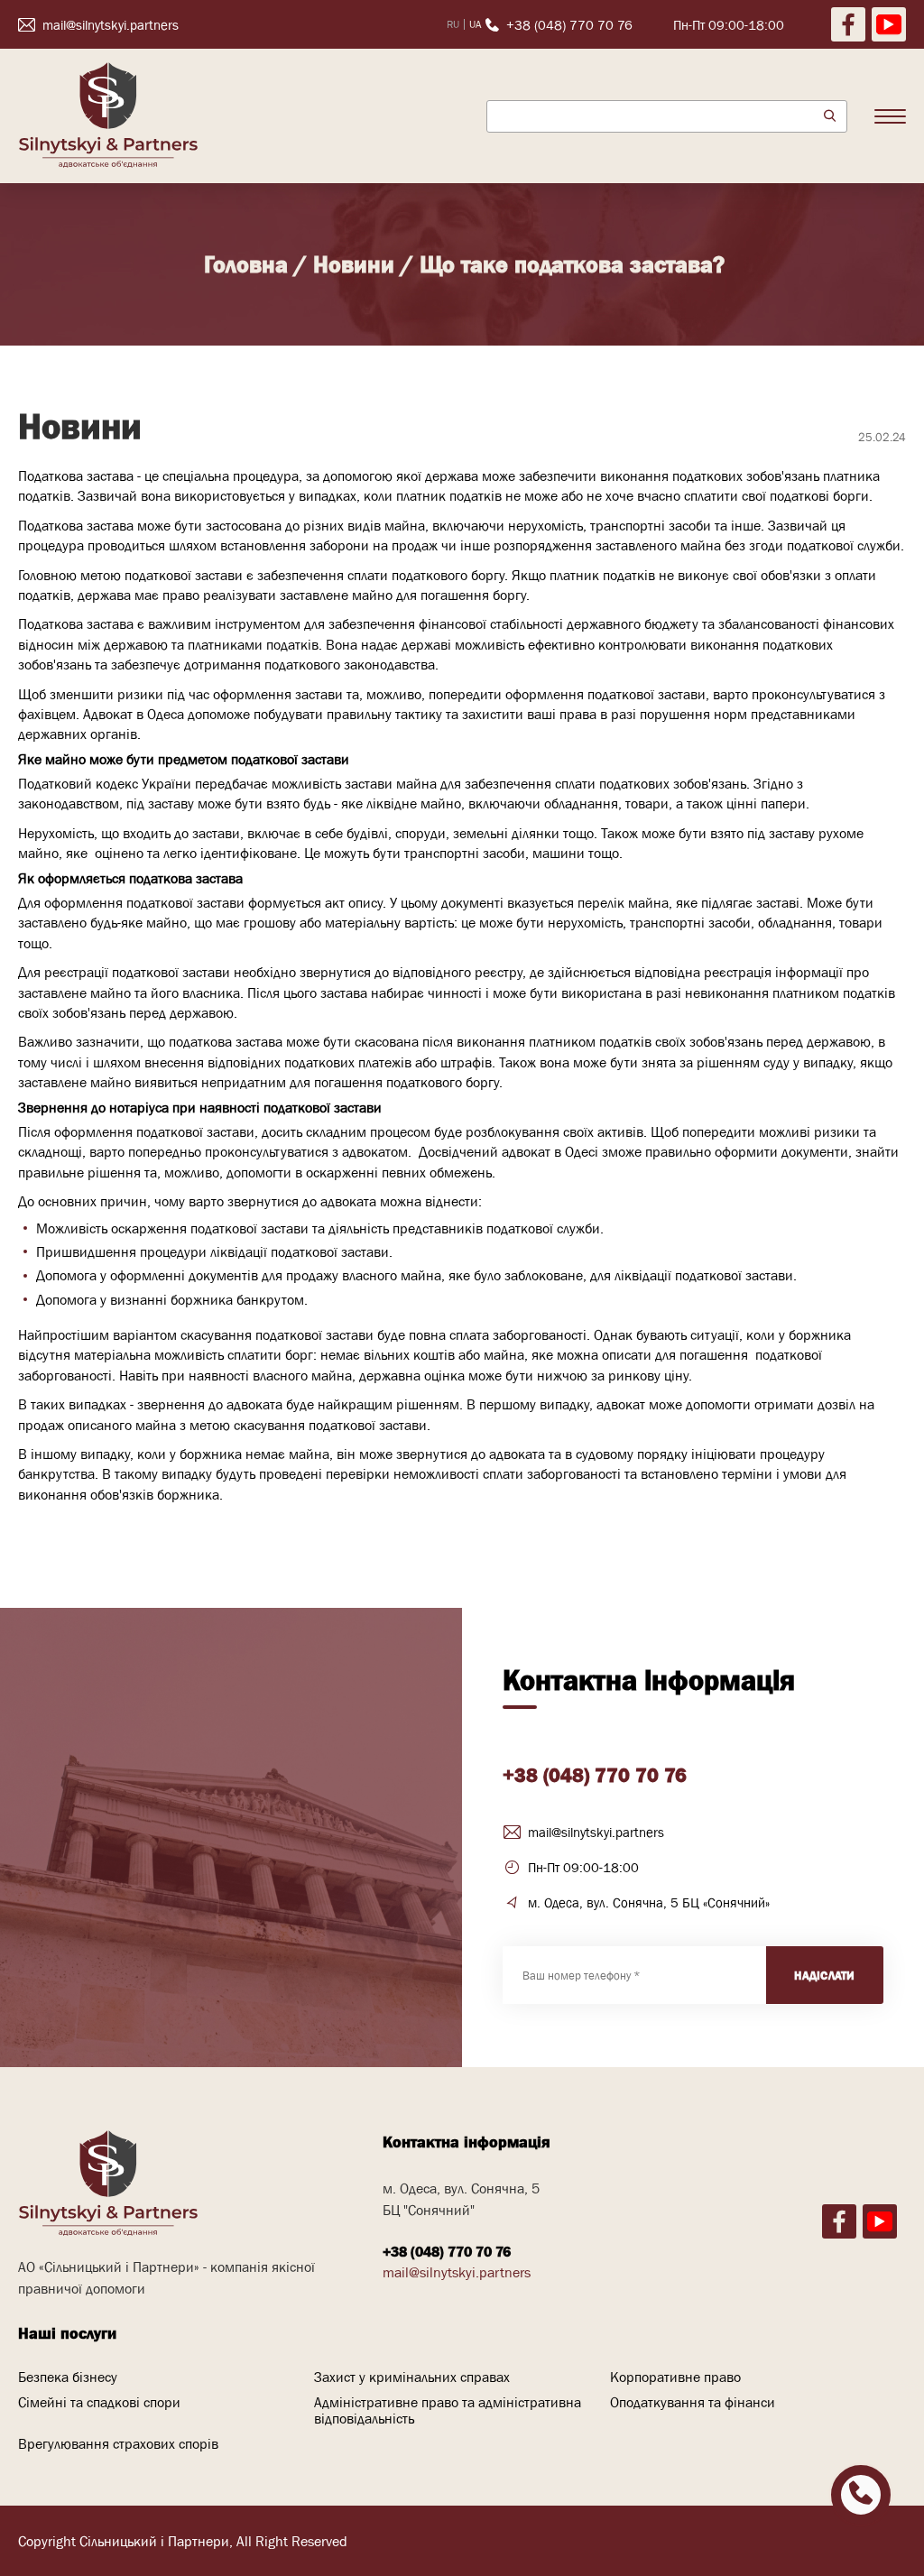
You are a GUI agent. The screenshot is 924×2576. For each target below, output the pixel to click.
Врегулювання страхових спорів (118, 2443)
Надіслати (824, 1976)
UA (475, 24)
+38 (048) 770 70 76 (595, 1775)
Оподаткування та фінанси (693, 2402)
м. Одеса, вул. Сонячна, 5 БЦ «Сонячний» (649, 1902)
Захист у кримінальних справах (412, 2377)
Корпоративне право (675, 2377)
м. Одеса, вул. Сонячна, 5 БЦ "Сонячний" (461, 2199)
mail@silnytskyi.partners (596, 1832)
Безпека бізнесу (68, 2377)
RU (453, 24)
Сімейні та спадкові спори (99, 2402)
